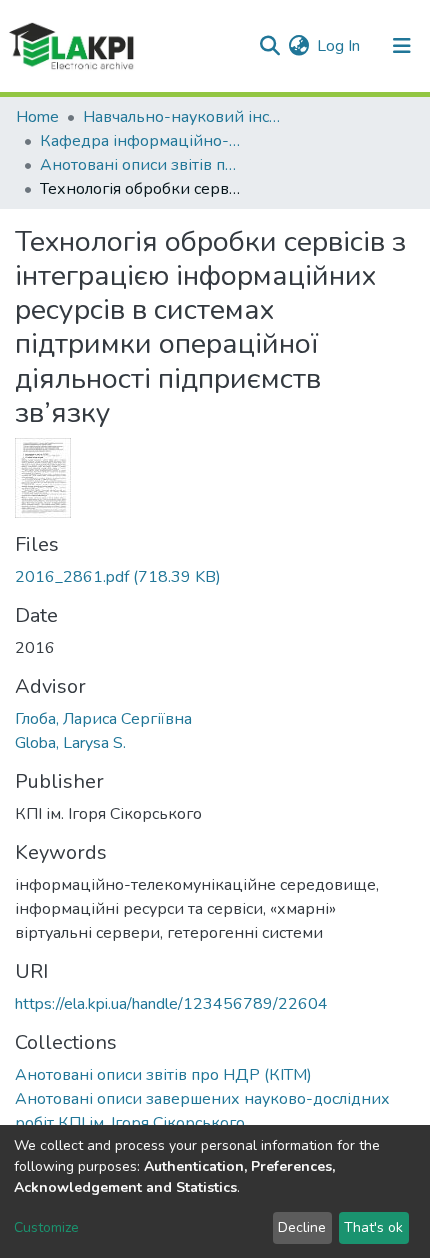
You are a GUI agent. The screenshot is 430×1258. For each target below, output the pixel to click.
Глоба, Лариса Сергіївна (103, 719)
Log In (339, 46)
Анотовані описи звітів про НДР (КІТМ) (140, 165)
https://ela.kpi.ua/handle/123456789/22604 (171, 1004)
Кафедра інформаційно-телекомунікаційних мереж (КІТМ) (140, 141)
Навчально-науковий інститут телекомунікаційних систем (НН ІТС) (183, 117)
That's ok (373, 1227)
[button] (298, 46)
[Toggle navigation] (402, 46)
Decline (302, 1227)
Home (37, 117)
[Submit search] (269, 46)
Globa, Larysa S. (70, 743)
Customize (46, 1227)
